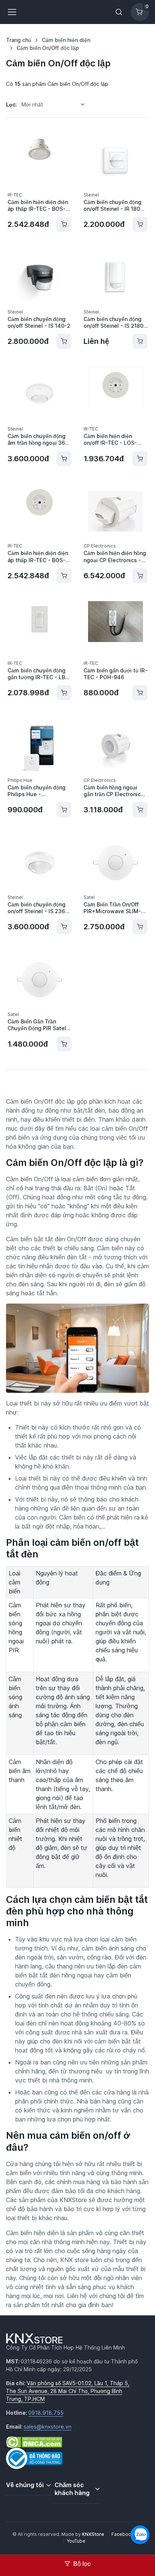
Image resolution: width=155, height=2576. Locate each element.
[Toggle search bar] (119, 12)
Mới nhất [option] (32, 104)
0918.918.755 (46, 2413)
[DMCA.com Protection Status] (34, 2441)
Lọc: (11, 104)
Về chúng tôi (25, 2485)
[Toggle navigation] (12, 12)
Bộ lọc (82, 2564)
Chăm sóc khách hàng (72, 2489)
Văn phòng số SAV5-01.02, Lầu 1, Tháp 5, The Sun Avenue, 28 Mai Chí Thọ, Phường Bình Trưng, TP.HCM (68, 2391)
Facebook (123, 2534)
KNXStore (93, 2534)
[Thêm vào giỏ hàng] (64, 224)
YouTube (76, 2541)
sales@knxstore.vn (48, 2427)
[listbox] (56, 104)
